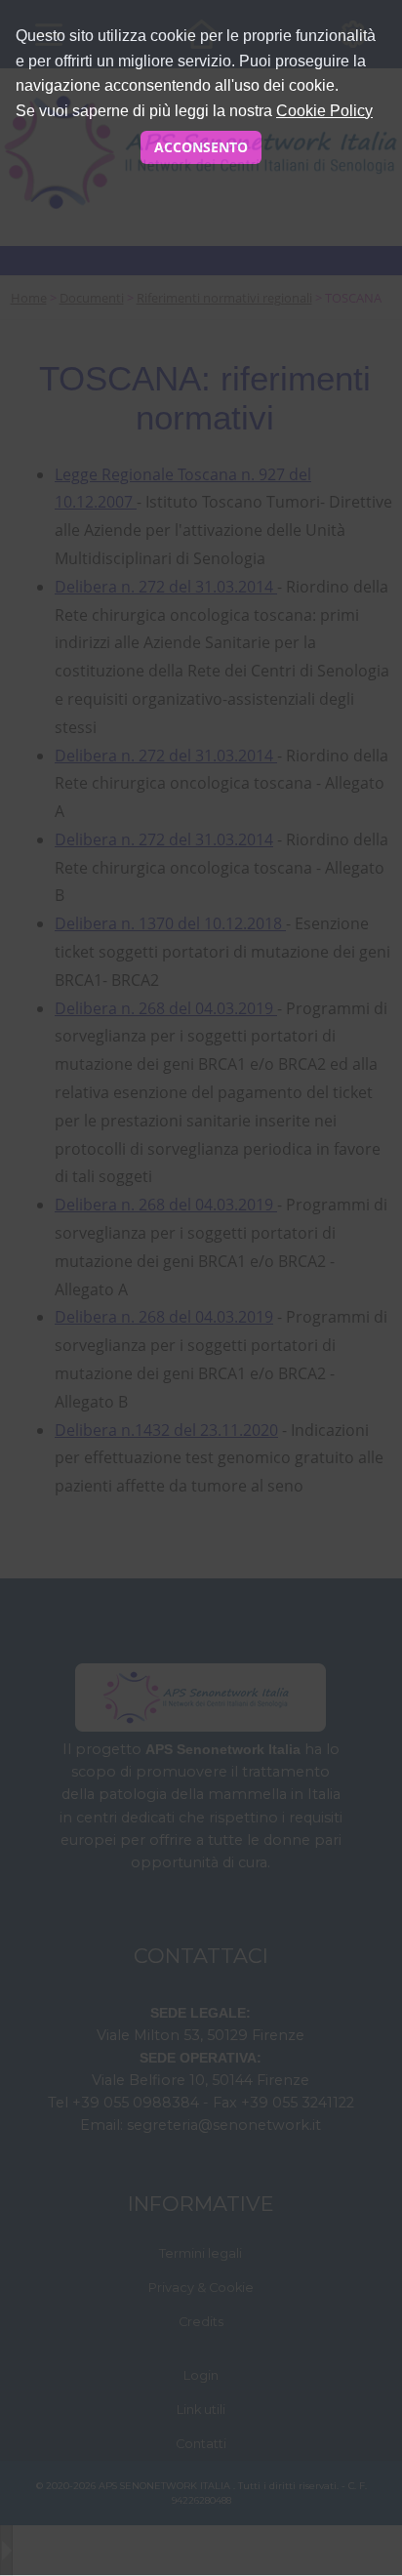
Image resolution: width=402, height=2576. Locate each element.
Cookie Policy (324, 111)
